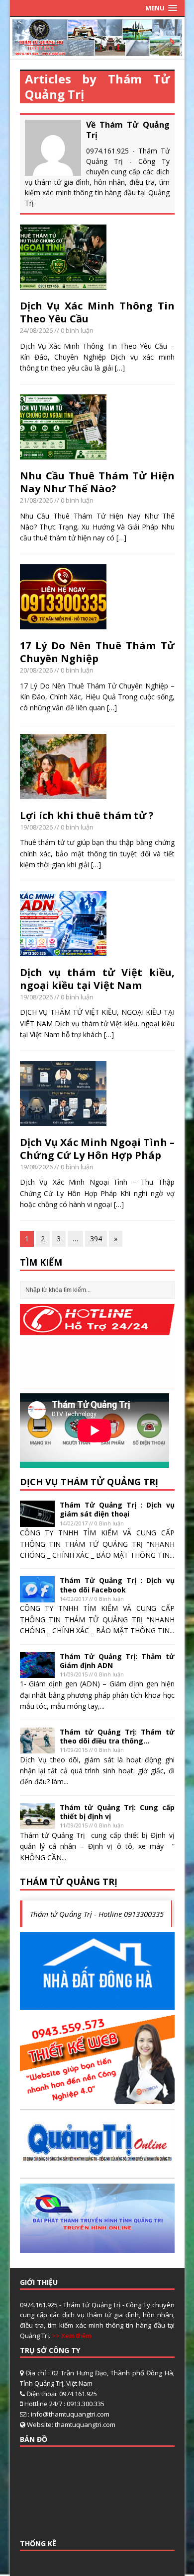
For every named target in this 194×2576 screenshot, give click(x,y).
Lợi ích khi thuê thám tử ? (87, 815)
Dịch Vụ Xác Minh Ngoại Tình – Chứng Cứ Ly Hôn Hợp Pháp (97, 1149)
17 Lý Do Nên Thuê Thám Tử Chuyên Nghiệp (97, 652)
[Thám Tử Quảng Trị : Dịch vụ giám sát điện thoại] (37, 1521)
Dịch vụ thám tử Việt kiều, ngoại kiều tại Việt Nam (97, 979)
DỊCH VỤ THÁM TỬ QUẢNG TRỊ (89, 1482)
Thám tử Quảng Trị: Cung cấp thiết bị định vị (117, 1812)
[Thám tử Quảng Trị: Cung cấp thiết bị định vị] (37, 1823)
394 (96, 1239)
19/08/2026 (36, 827)
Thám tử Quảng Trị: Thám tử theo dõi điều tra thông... (117, 1736)
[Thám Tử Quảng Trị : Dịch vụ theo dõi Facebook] (37, 1597)
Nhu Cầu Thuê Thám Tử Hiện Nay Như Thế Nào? (97, 482)
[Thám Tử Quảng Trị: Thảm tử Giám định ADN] (37, 1672)
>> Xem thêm (72, 2336)
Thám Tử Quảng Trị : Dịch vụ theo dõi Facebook (117, 1585)
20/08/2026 (36, 670)
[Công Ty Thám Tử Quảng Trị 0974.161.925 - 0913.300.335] (97, 50)
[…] (120, 368)
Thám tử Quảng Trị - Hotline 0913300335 (97, 1914)
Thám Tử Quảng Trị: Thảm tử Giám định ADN (117, 1661)
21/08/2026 (36, 500)
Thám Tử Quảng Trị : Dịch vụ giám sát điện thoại (117, 1509)
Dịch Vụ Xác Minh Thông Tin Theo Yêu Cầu (97, 312)
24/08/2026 (36, 330)
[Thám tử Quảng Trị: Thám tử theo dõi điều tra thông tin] (37, 1748)
